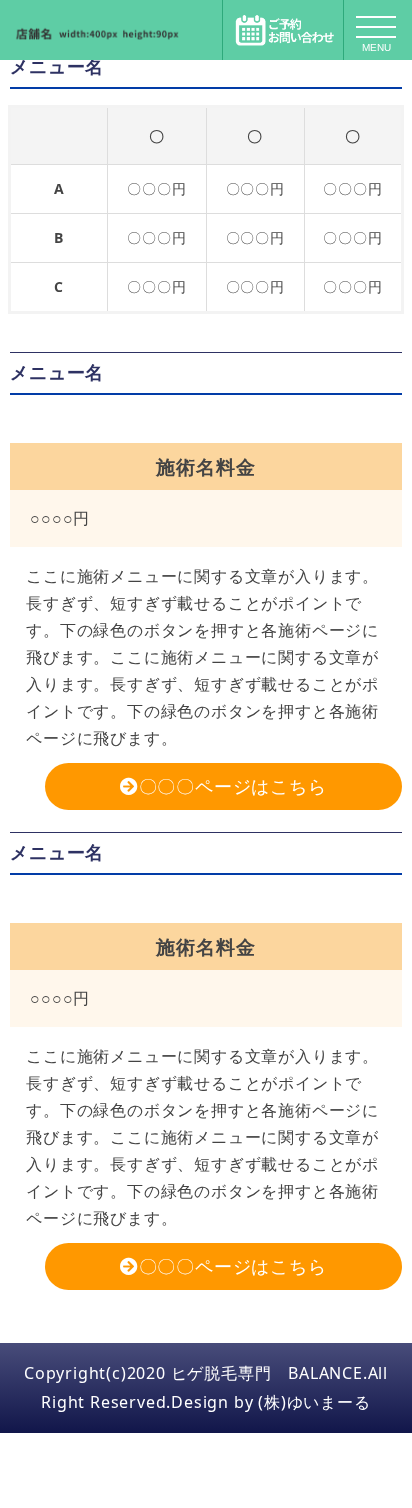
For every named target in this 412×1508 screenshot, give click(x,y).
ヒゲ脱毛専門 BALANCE (267, 1373)
